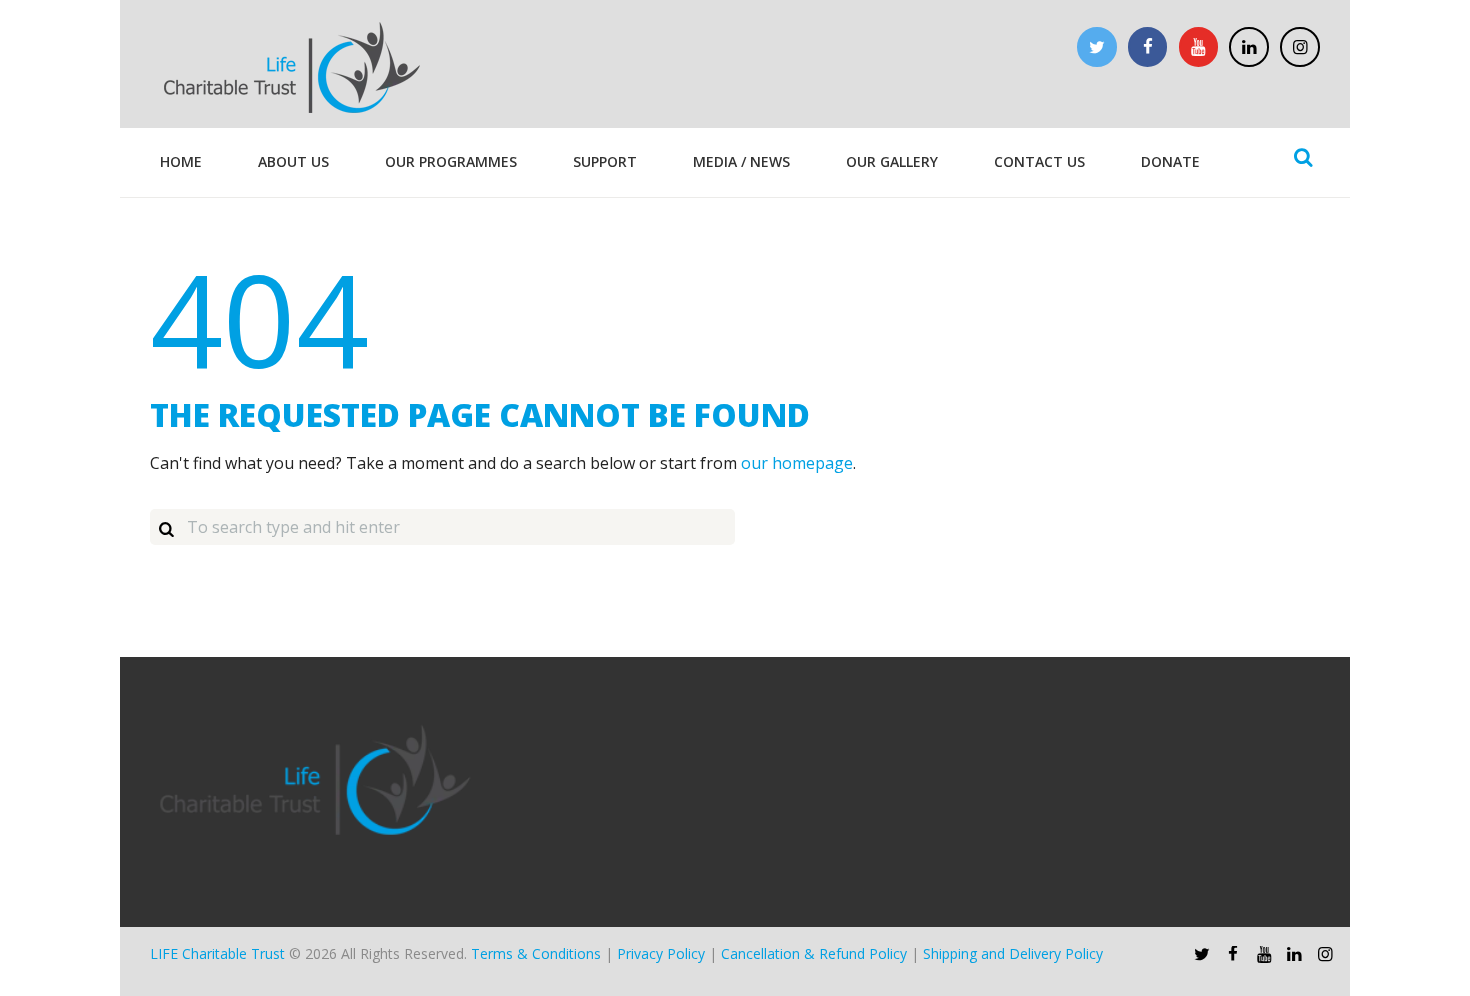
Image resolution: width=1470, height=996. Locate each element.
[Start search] (166, 527)
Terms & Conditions (536, 953)
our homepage (797, 463)
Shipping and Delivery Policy (1013, 953)
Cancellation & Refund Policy (814, 953)
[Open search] (1303, 157)
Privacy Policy (661, 953)
